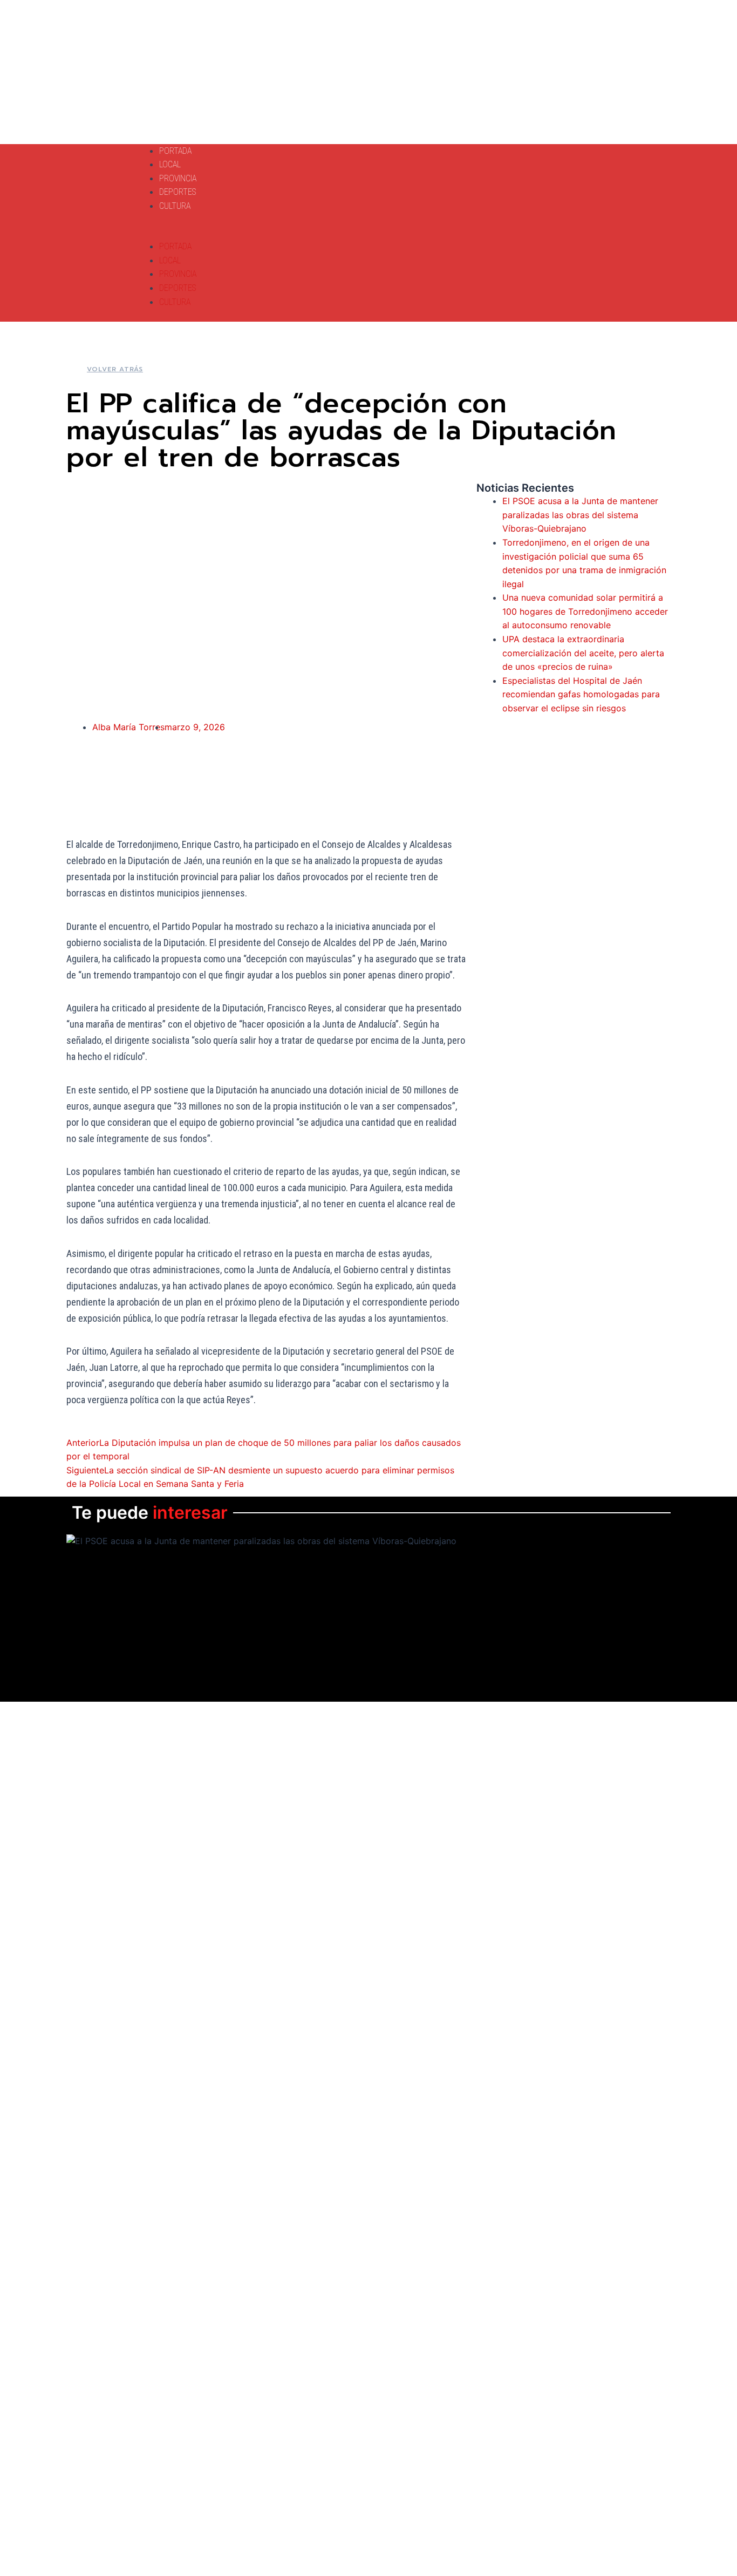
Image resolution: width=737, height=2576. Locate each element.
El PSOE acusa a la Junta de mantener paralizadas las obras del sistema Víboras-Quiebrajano (580, 515)
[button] (311, 233)
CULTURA (175, 206)
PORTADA (175, 151)
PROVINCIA (178, 178)
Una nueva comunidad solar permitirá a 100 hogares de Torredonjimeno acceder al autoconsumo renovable (585, 611)
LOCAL (170, 164)
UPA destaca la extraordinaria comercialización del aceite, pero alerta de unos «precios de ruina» (583, 653)
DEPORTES (178, 192)
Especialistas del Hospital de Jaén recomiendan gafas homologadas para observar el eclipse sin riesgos (581, 694)
